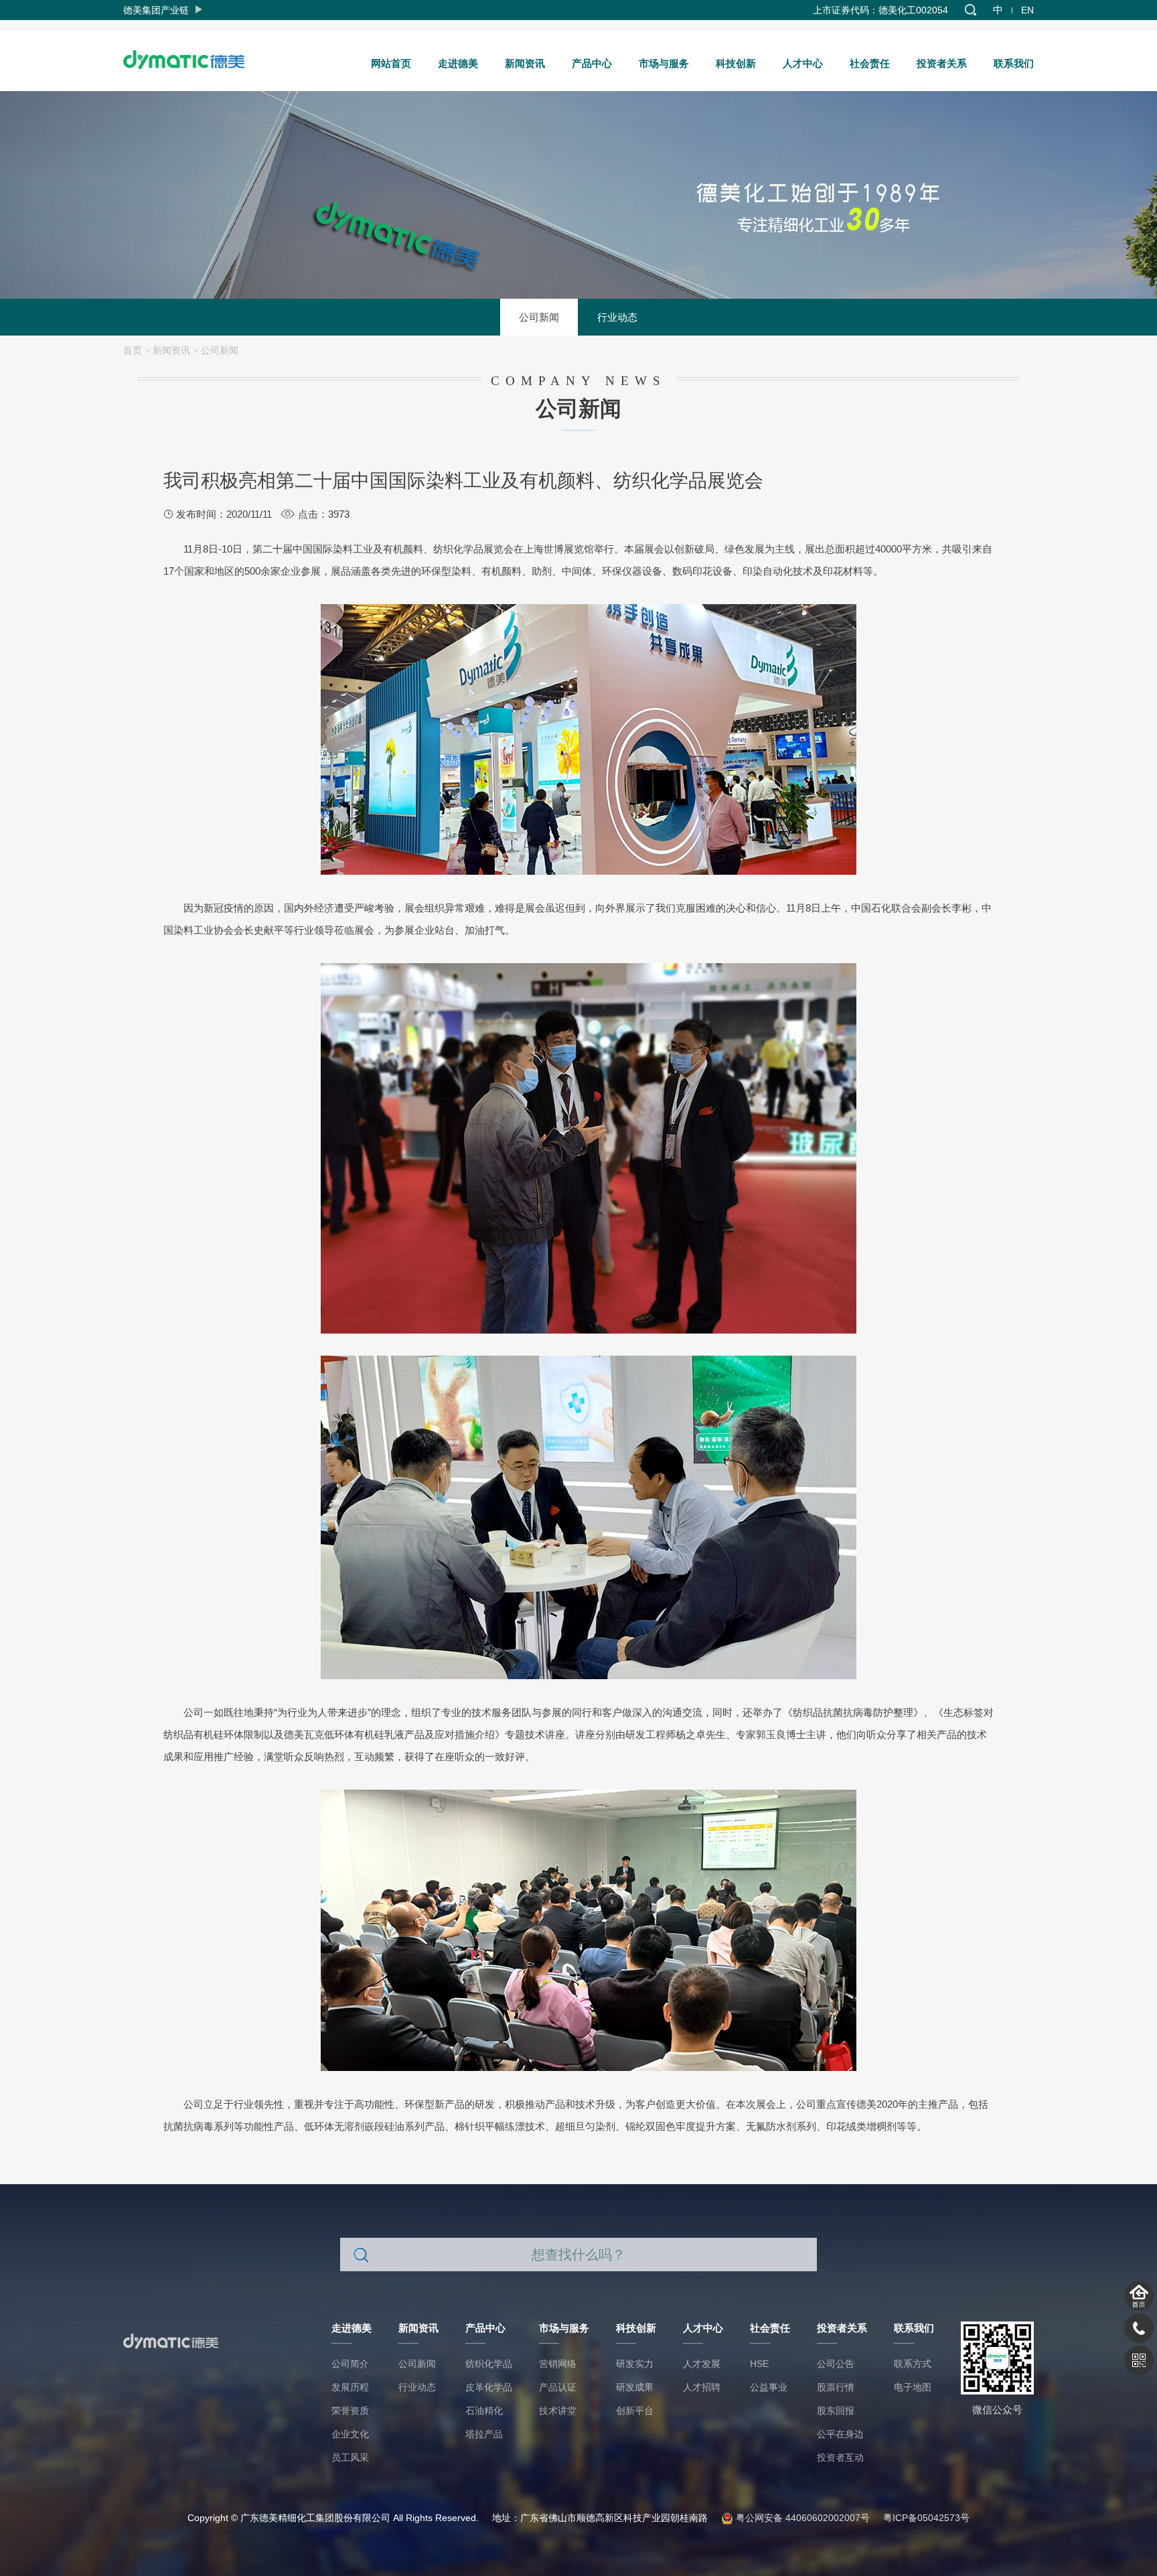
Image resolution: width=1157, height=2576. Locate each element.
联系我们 (1014, 63)
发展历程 (350, 2387)
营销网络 (558, 2364)
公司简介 (350, 2364)
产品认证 (558, 2387)
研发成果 (635, 2387)
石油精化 (484, 2411)
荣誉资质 (350, 2411)
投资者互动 (840, 2457)
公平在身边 (840, 2434)
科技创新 (736, 63)
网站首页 (391, 63)
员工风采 (350, 2457)
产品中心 (592, 63)
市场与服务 (664, 63)
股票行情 (836, 2387)
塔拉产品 (484, 2434)
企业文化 (350, 2434)
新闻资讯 (525, 63)
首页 (133, 350)
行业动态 (617, 317)
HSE (759, 2364)
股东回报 (836, 2411)
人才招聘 (702, 2387)
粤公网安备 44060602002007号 (801, 2518)
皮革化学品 (489, 2387)
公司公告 (836, 2364)
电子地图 (913, 2387)
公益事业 (769, 2387)
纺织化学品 (489, 2364)
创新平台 (635, 2411)
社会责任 (870, 63)
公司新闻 (539, 317)
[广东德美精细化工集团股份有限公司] (190, 56)
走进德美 (458, 63)
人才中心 (803, 63)
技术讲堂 (558, 2411)
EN (1027, 10)
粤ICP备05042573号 (926, 2518)
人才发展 (702, 2364)
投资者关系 (942, 63)
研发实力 (635, 2364)
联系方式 (913, 2364)
